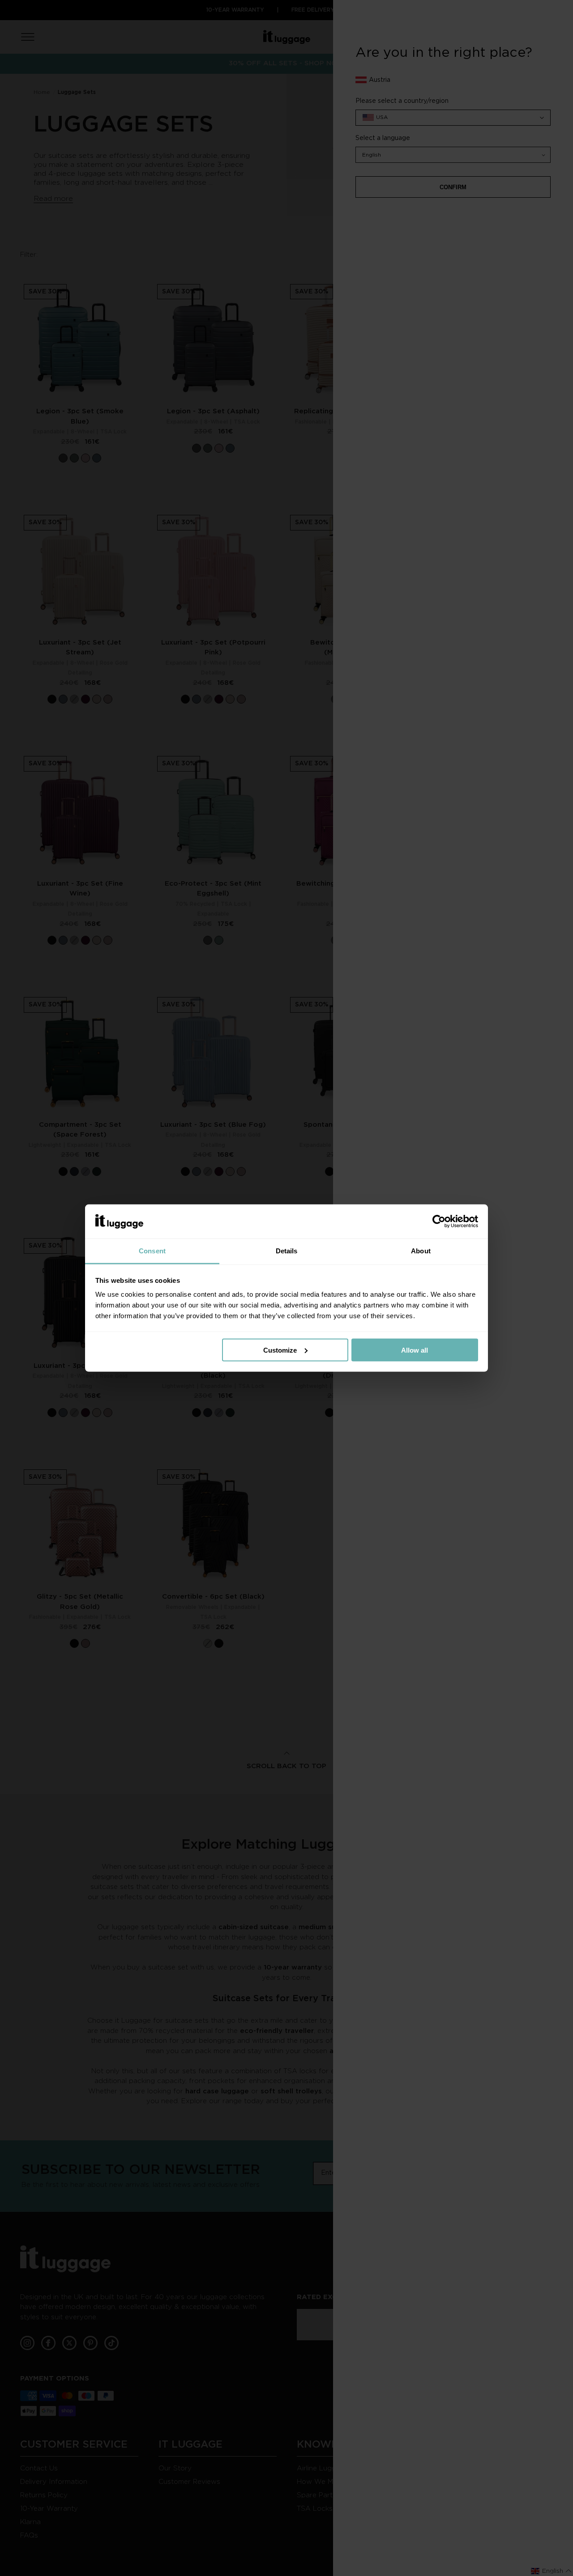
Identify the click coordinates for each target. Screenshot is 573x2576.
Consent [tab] (152, 1251)
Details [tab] (287, 1251)
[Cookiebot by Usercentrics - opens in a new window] (439, 1222)
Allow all (415, 1350)
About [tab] (421, 1251)
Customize (280, 1350)
